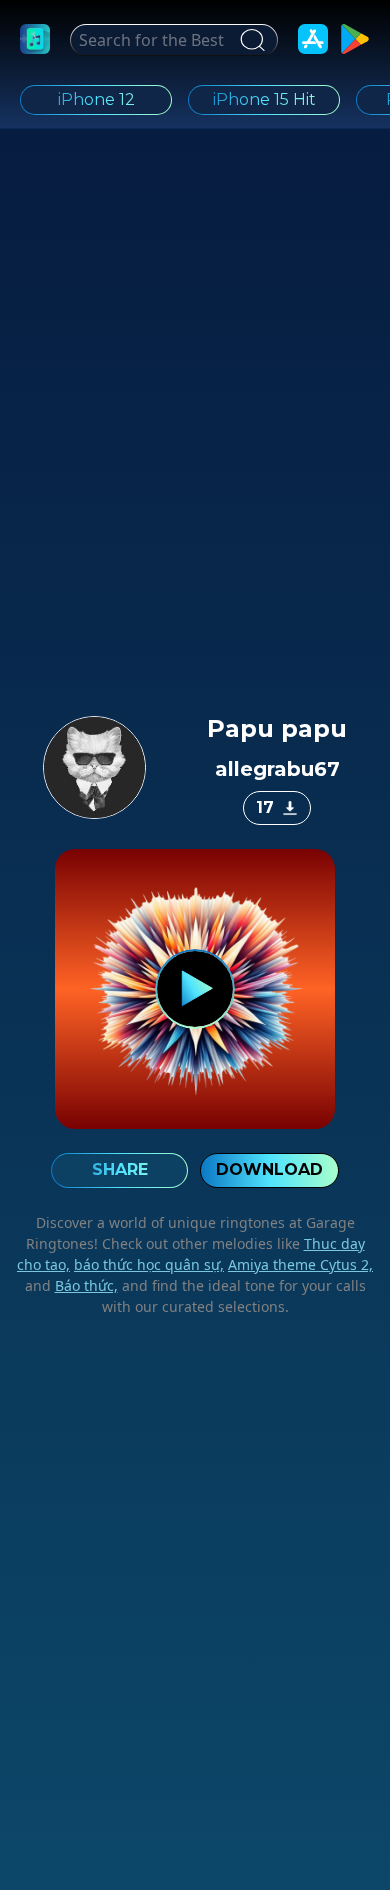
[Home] (35, 39)
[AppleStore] (313, 39)
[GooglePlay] (355, 39)
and (71, 1285)
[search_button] (250, 40)
